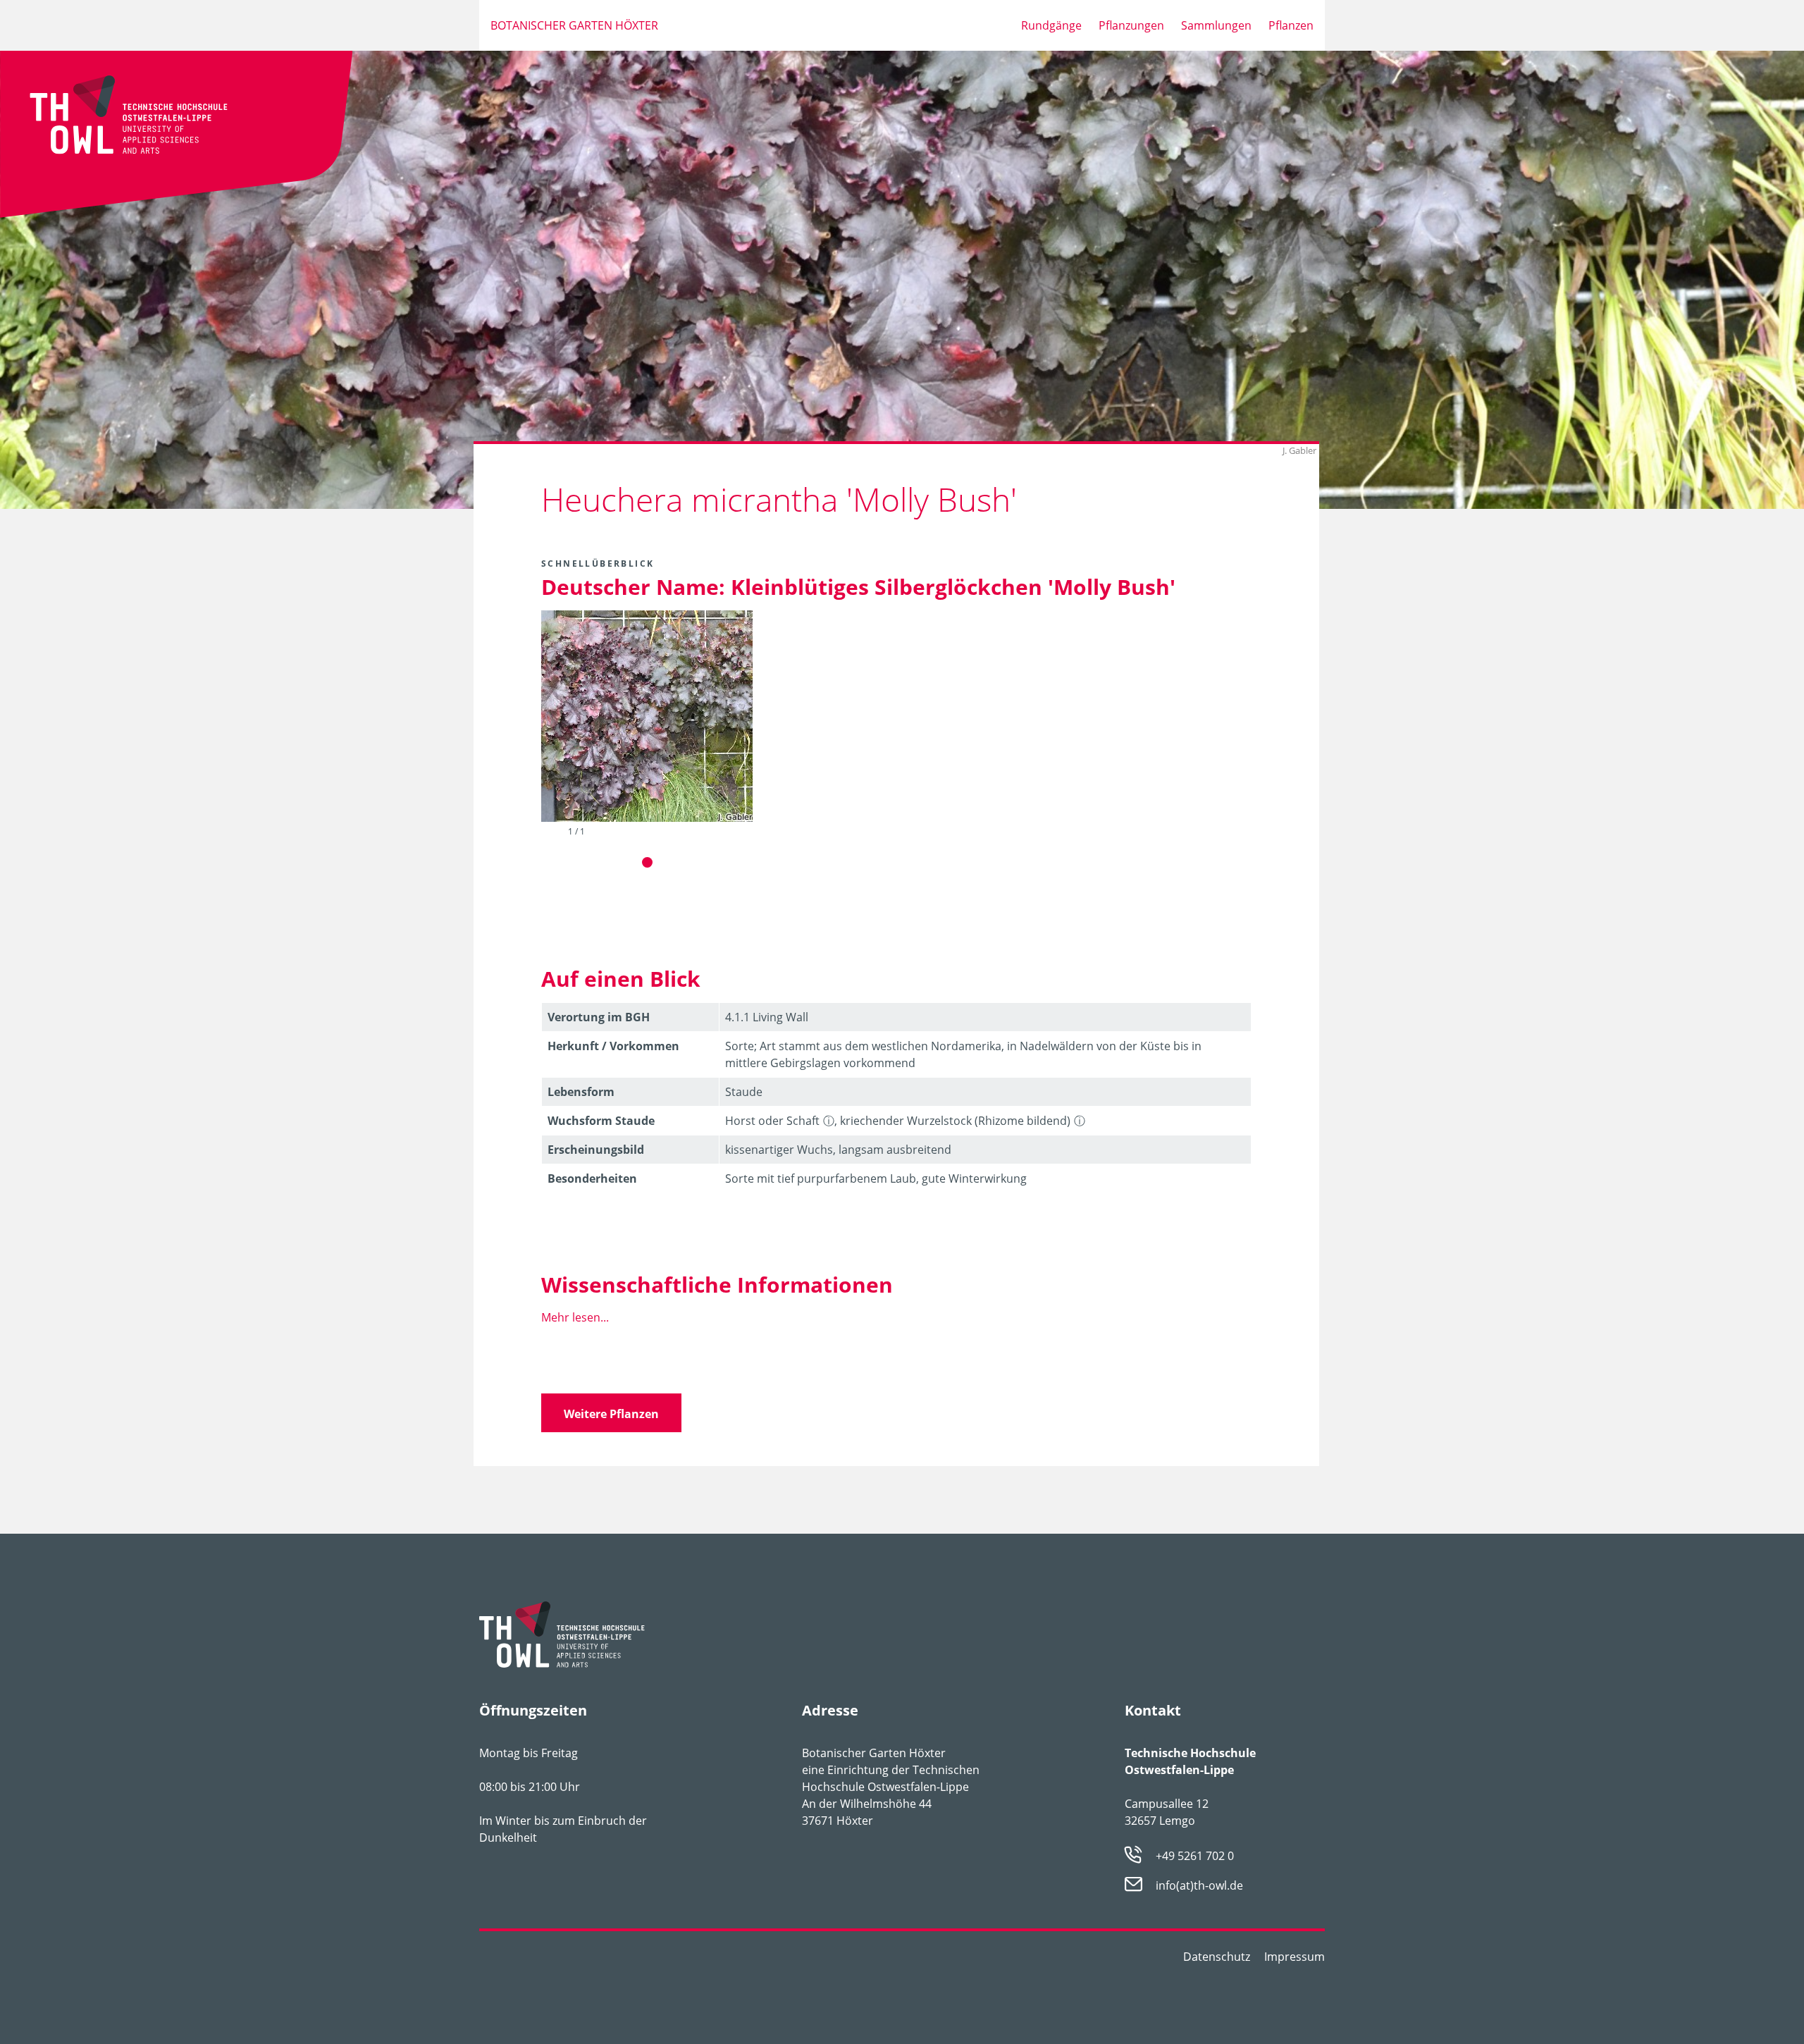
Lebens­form (581, 1092)
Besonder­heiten (592, 1178)
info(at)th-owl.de (1199, 1886)
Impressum (1295, 1957)
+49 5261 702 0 (1195, 1856)
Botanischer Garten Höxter (574, 25)
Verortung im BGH (599, 1017)
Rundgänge (1051, 25)
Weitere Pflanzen (611, 1414)
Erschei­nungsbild (596, 1150)
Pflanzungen (1131, 25)
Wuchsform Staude (601, 1121)
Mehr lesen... (575, 1317)
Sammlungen (1216, 25)
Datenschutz (1217, 1957)
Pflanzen (1291, 25)
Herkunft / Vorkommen (613, 1046)
